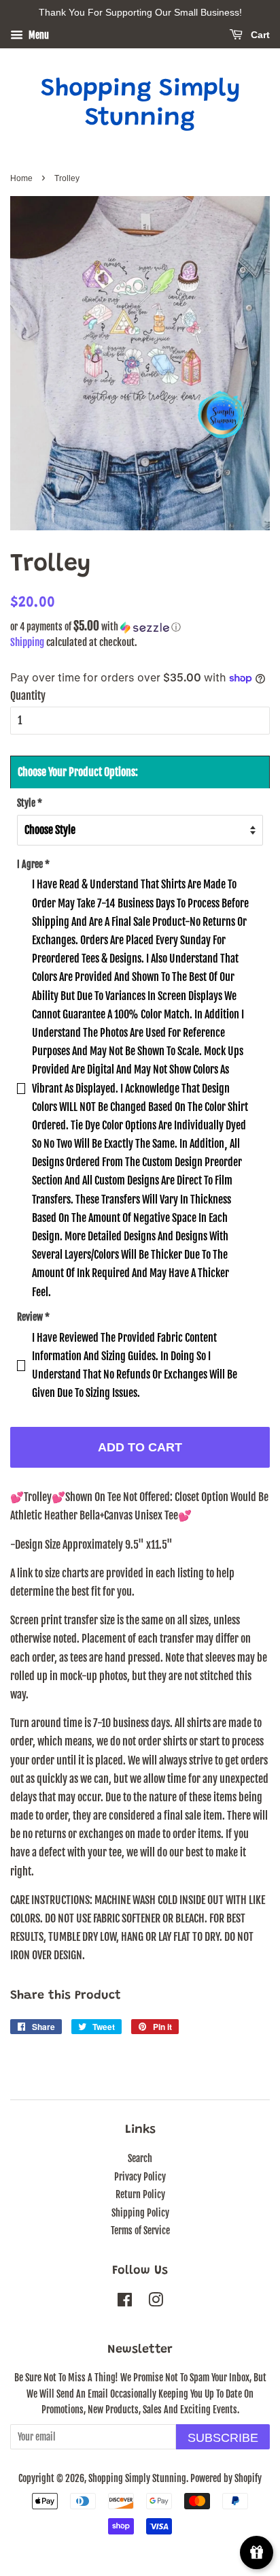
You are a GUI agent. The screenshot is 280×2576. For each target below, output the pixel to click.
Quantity (28, 696)
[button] (140, 627)
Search (140, 2158)
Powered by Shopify (226, 2478)
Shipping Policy (140, 2213)
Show (257, 2553)
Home (21, 178)
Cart (259, 35)
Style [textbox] (30, 803)
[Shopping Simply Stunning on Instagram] (156, 2302)
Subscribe (223, 2438)
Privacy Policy (140, 2177)
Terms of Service (140, 2231)
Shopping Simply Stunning (140, 104)
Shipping (27, 642)
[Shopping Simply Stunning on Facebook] (125, 2302)
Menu (38, 35)
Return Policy (140, 2194)
